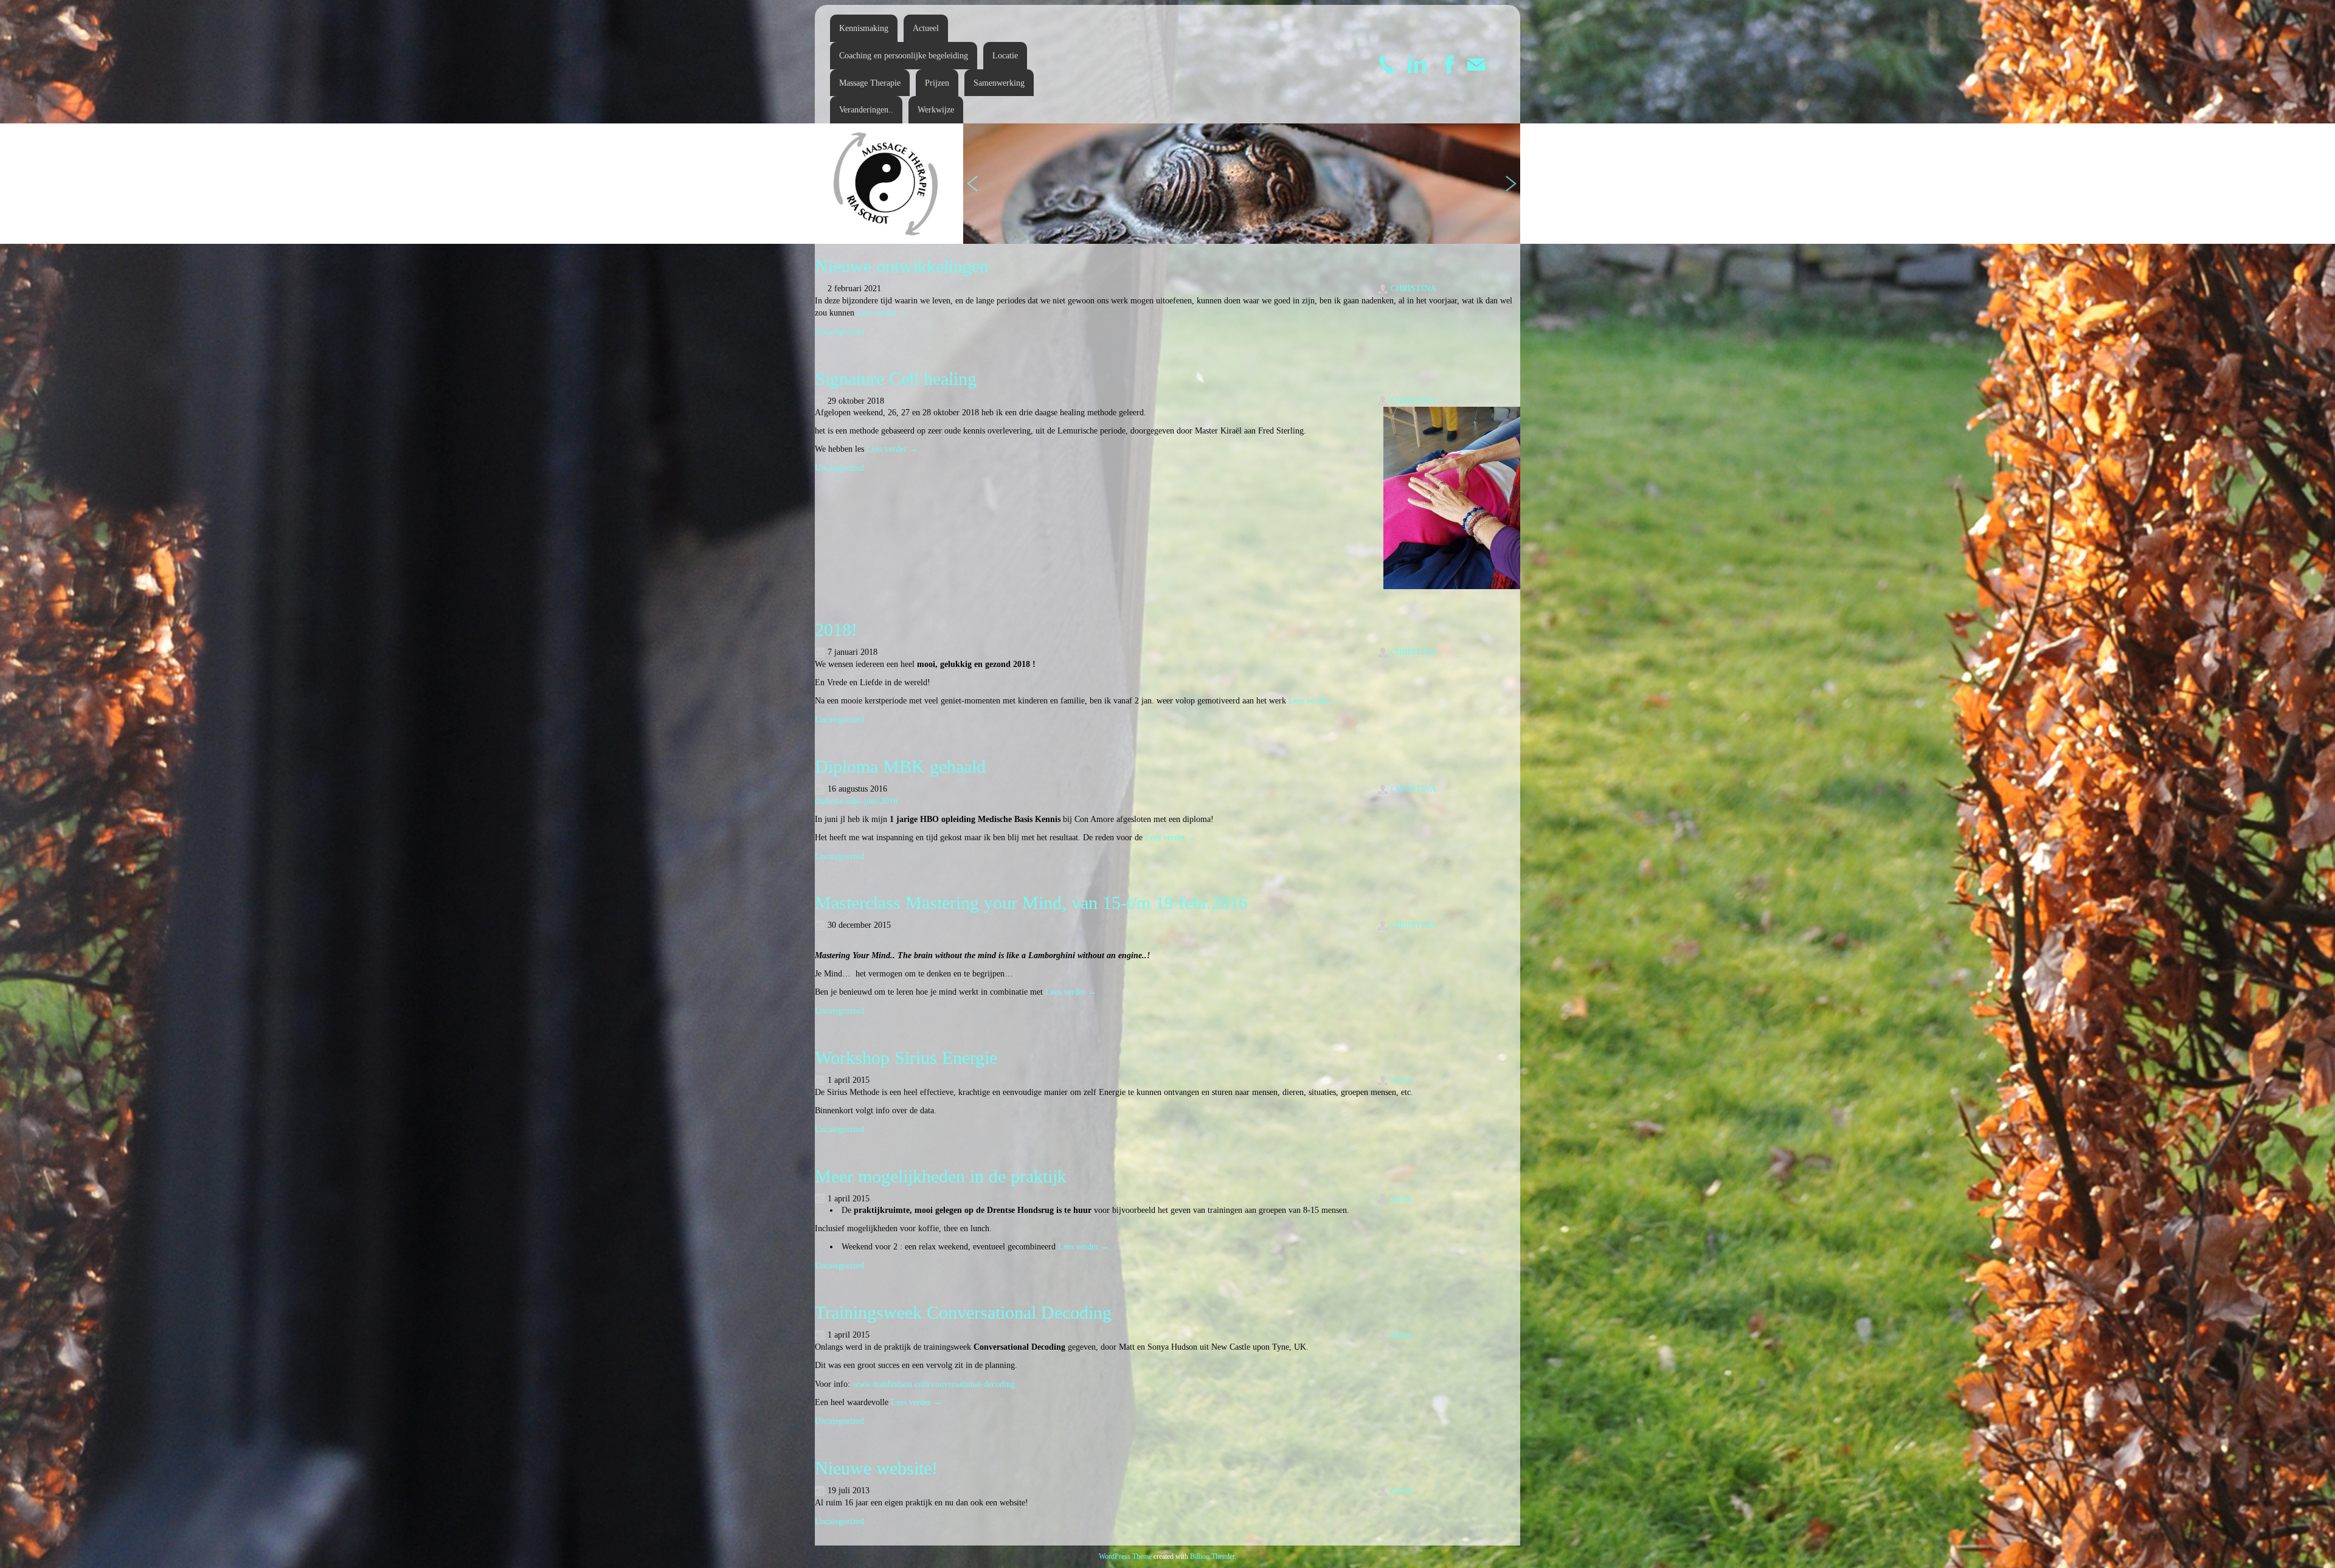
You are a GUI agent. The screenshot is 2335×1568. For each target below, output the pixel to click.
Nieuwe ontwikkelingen (902, 266)
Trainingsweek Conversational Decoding (963, 1312)
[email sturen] (1476, 64)
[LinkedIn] (1417, 64)
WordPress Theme (1125, 1556)
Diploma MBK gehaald (900, 766)
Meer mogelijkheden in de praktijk (941, 1176)
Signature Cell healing (896, 378)
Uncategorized (839, 332)
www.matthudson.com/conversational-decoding (934, 1384)
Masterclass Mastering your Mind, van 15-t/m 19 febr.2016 (1031, 903)
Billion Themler (1212, 1556)
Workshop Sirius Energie (906, 1058)
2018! (836, 630)
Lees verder (882, 313)
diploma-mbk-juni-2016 (856, 801)
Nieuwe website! (876, 1468)
